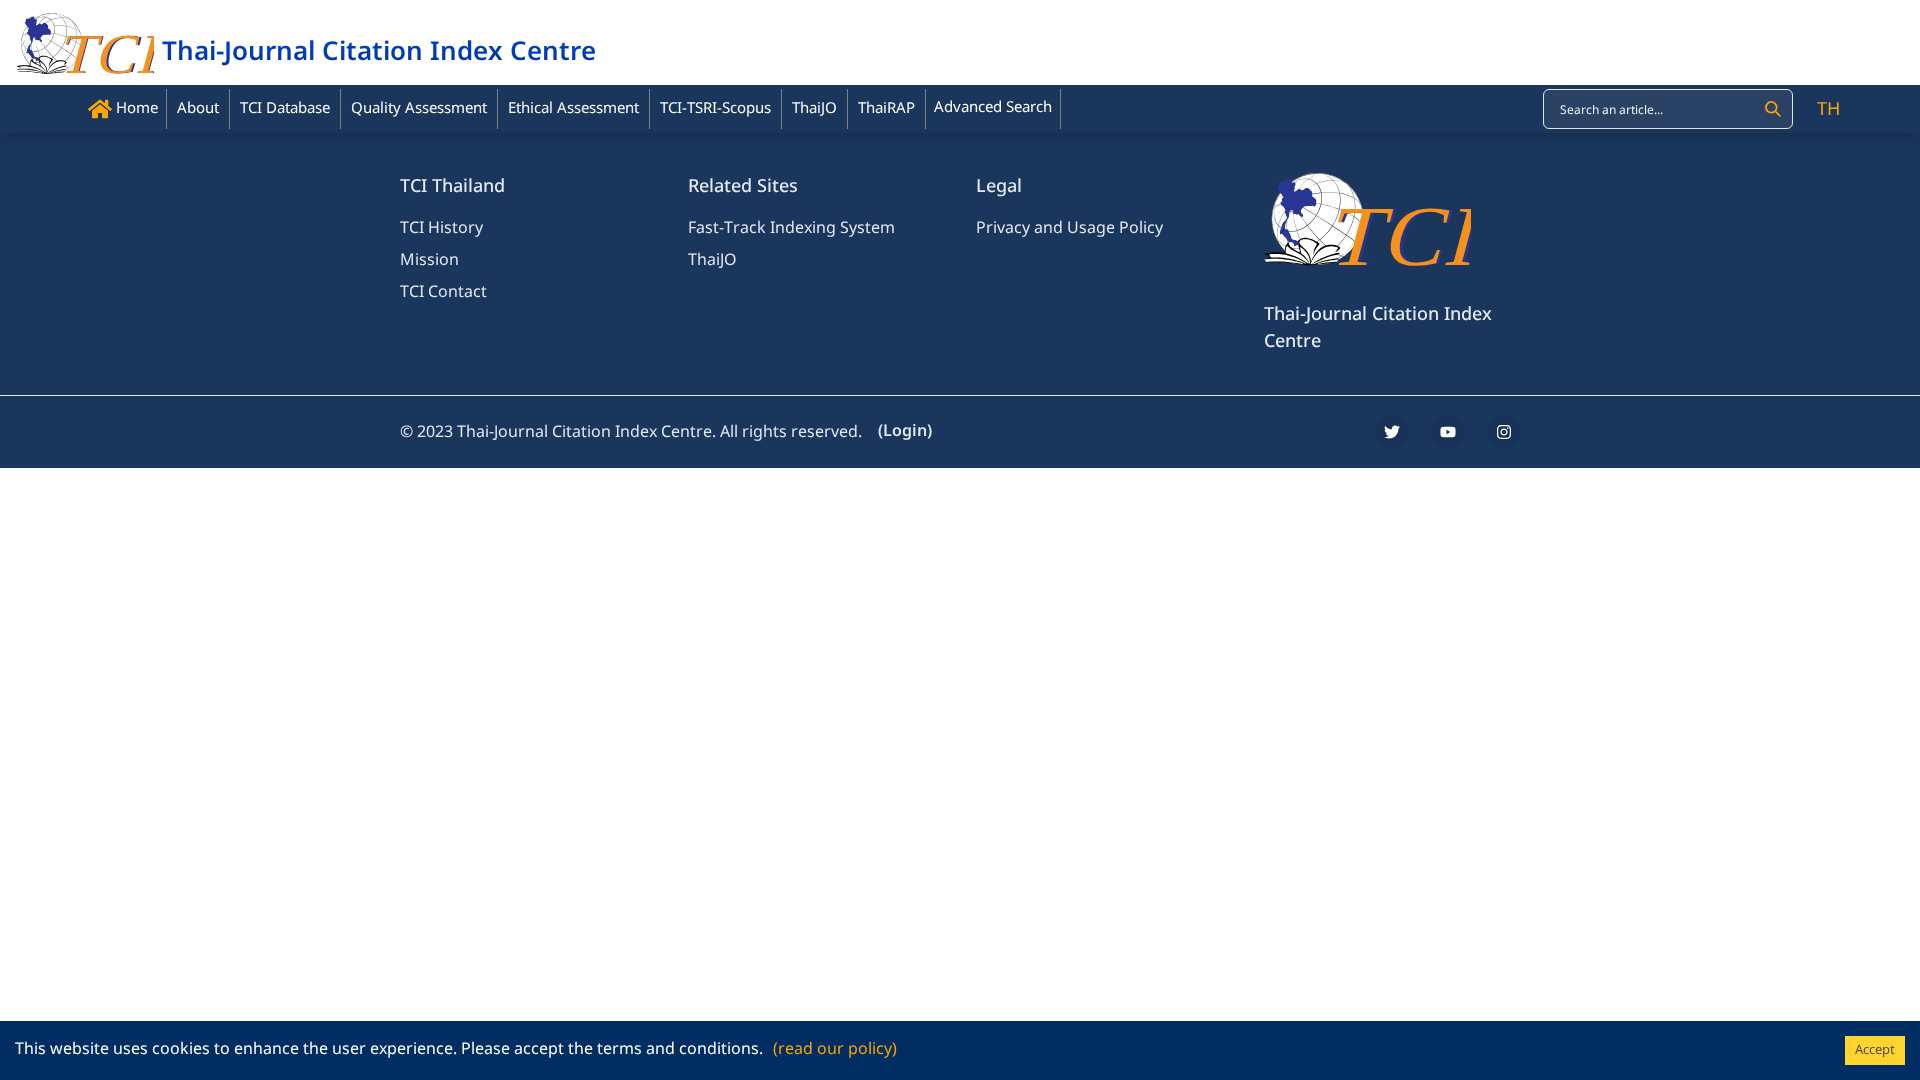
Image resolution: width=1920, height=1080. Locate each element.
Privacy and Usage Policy (1069, 228)
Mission (429, 260)
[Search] (1773, 109)
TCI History (441, 228)
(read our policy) (835, 1049)
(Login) (905, 431)
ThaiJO (712, 260)
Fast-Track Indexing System (791, 228)
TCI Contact (443, 292)
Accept (1875, 1050)
